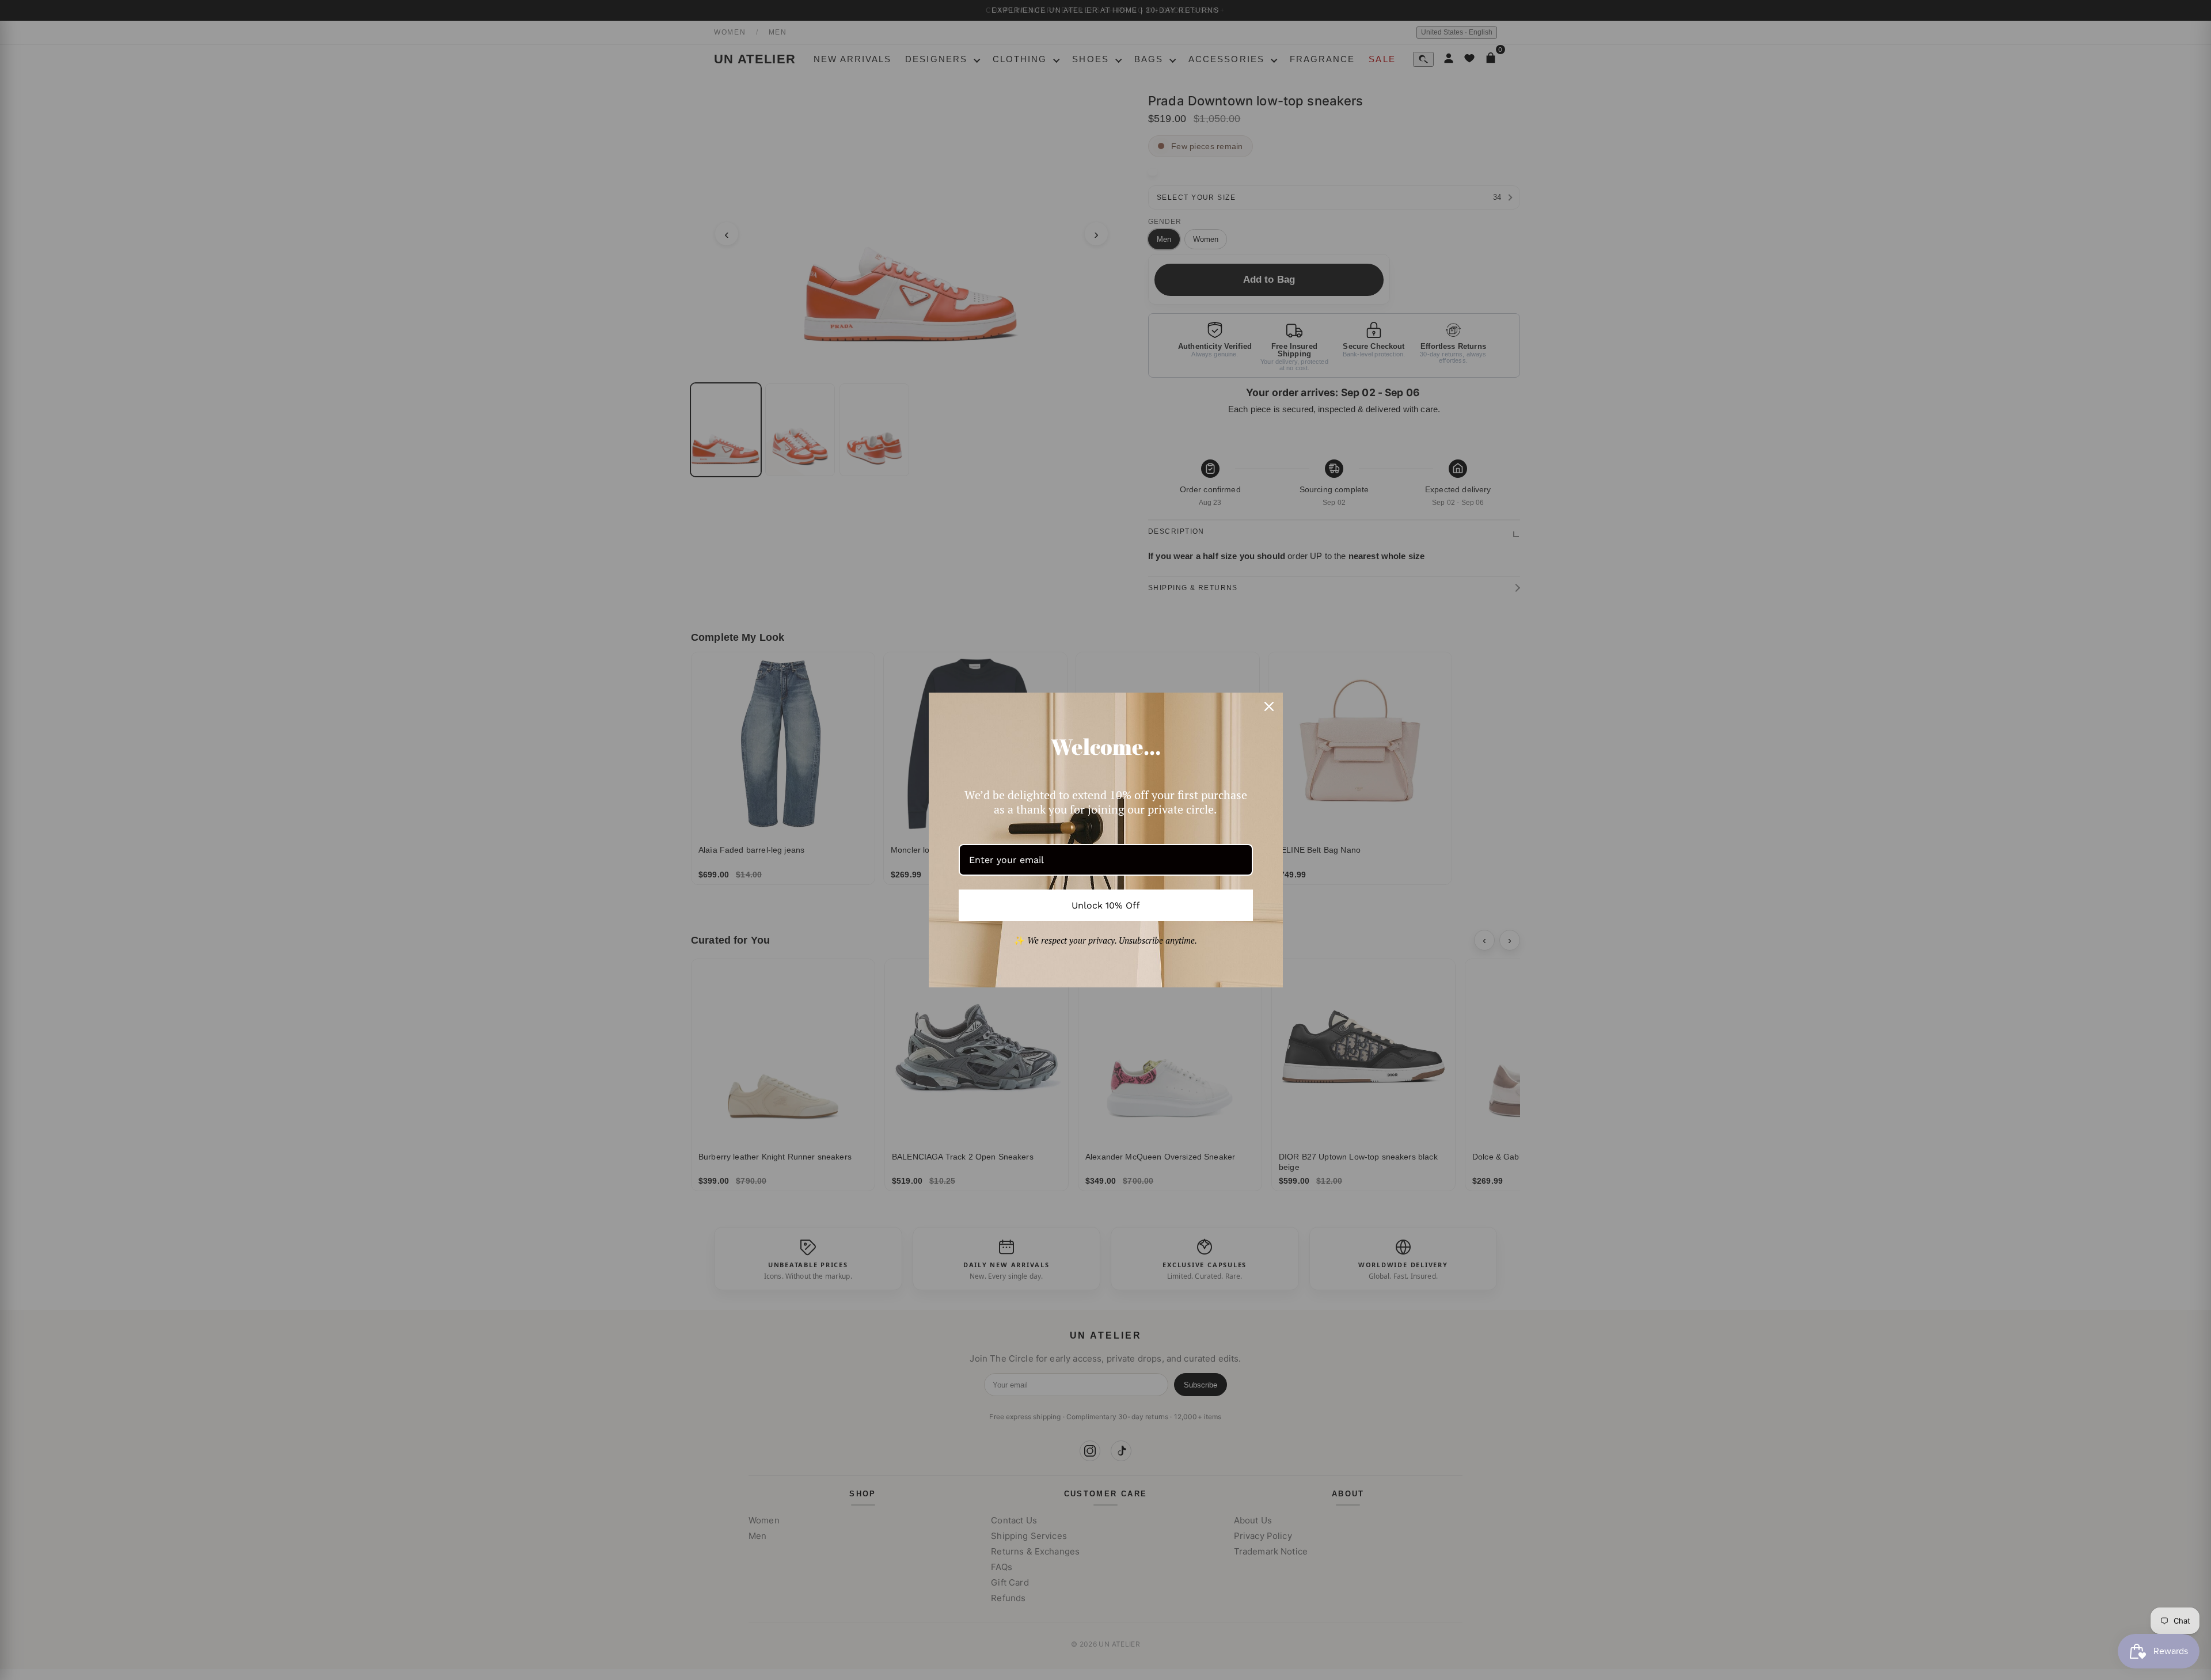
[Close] (1269, 706)
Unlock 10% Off (1106, 905)
